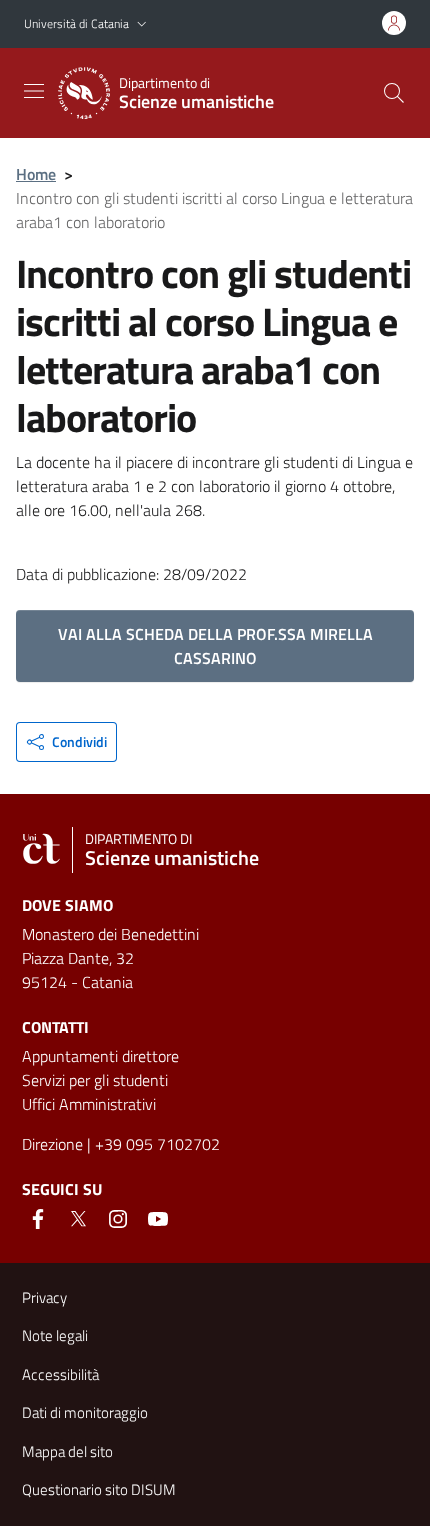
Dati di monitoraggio (85, 1412)
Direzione (52, 1144)
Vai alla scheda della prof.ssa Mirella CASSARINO (215, 646)
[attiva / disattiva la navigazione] (34, 91)
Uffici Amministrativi (89, 1104)
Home (36, 174)
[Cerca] (394, 93)
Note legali (55, 1335)
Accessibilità (60, 1374)
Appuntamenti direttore (100, 1056)
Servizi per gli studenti (95, 1080)
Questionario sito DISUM (99, 1489)
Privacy (44, 1297)
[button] (142, 24)
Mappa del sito (67, 1451)
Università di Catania (76, 23)
